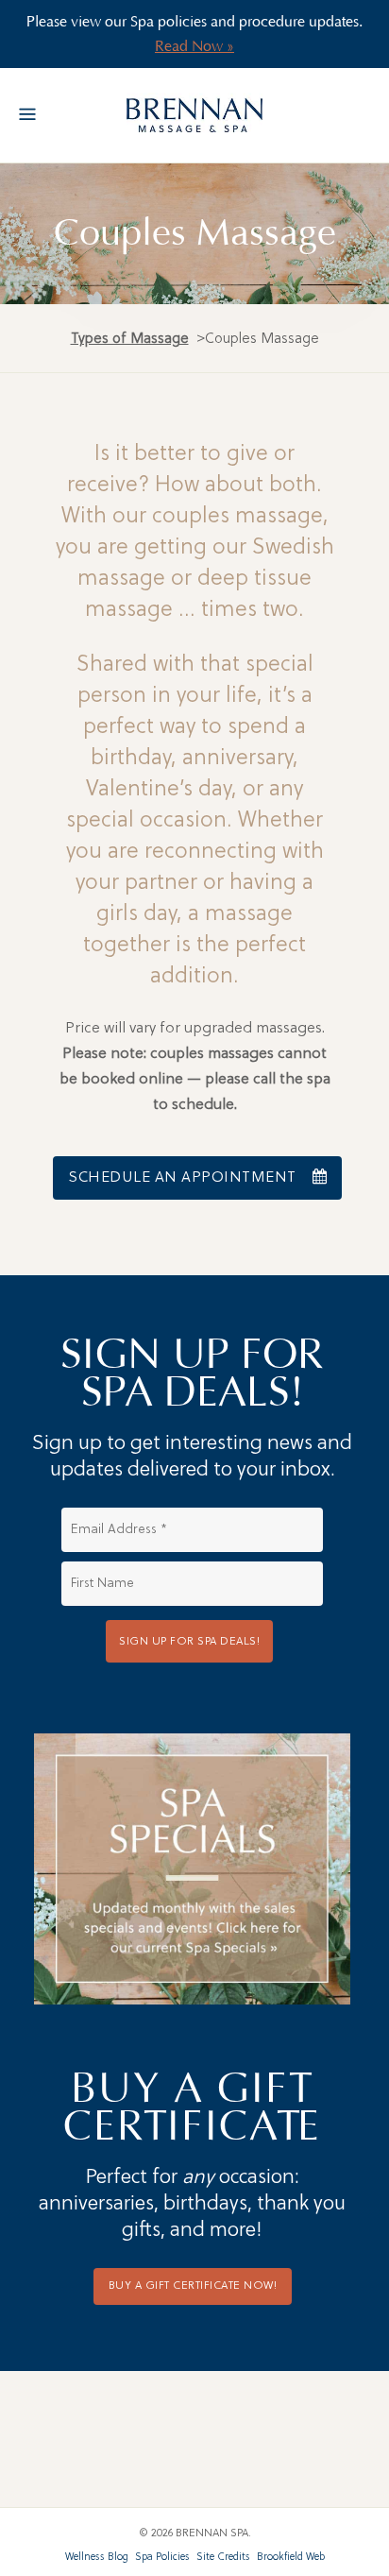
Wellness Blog (97, 2558)
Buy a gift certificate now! (193, 2286)
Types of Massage (130, 340)
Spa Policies (162, 2558)
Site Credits (223, 2558)
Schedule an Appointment (182, 1178)
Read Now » (194, 46)
